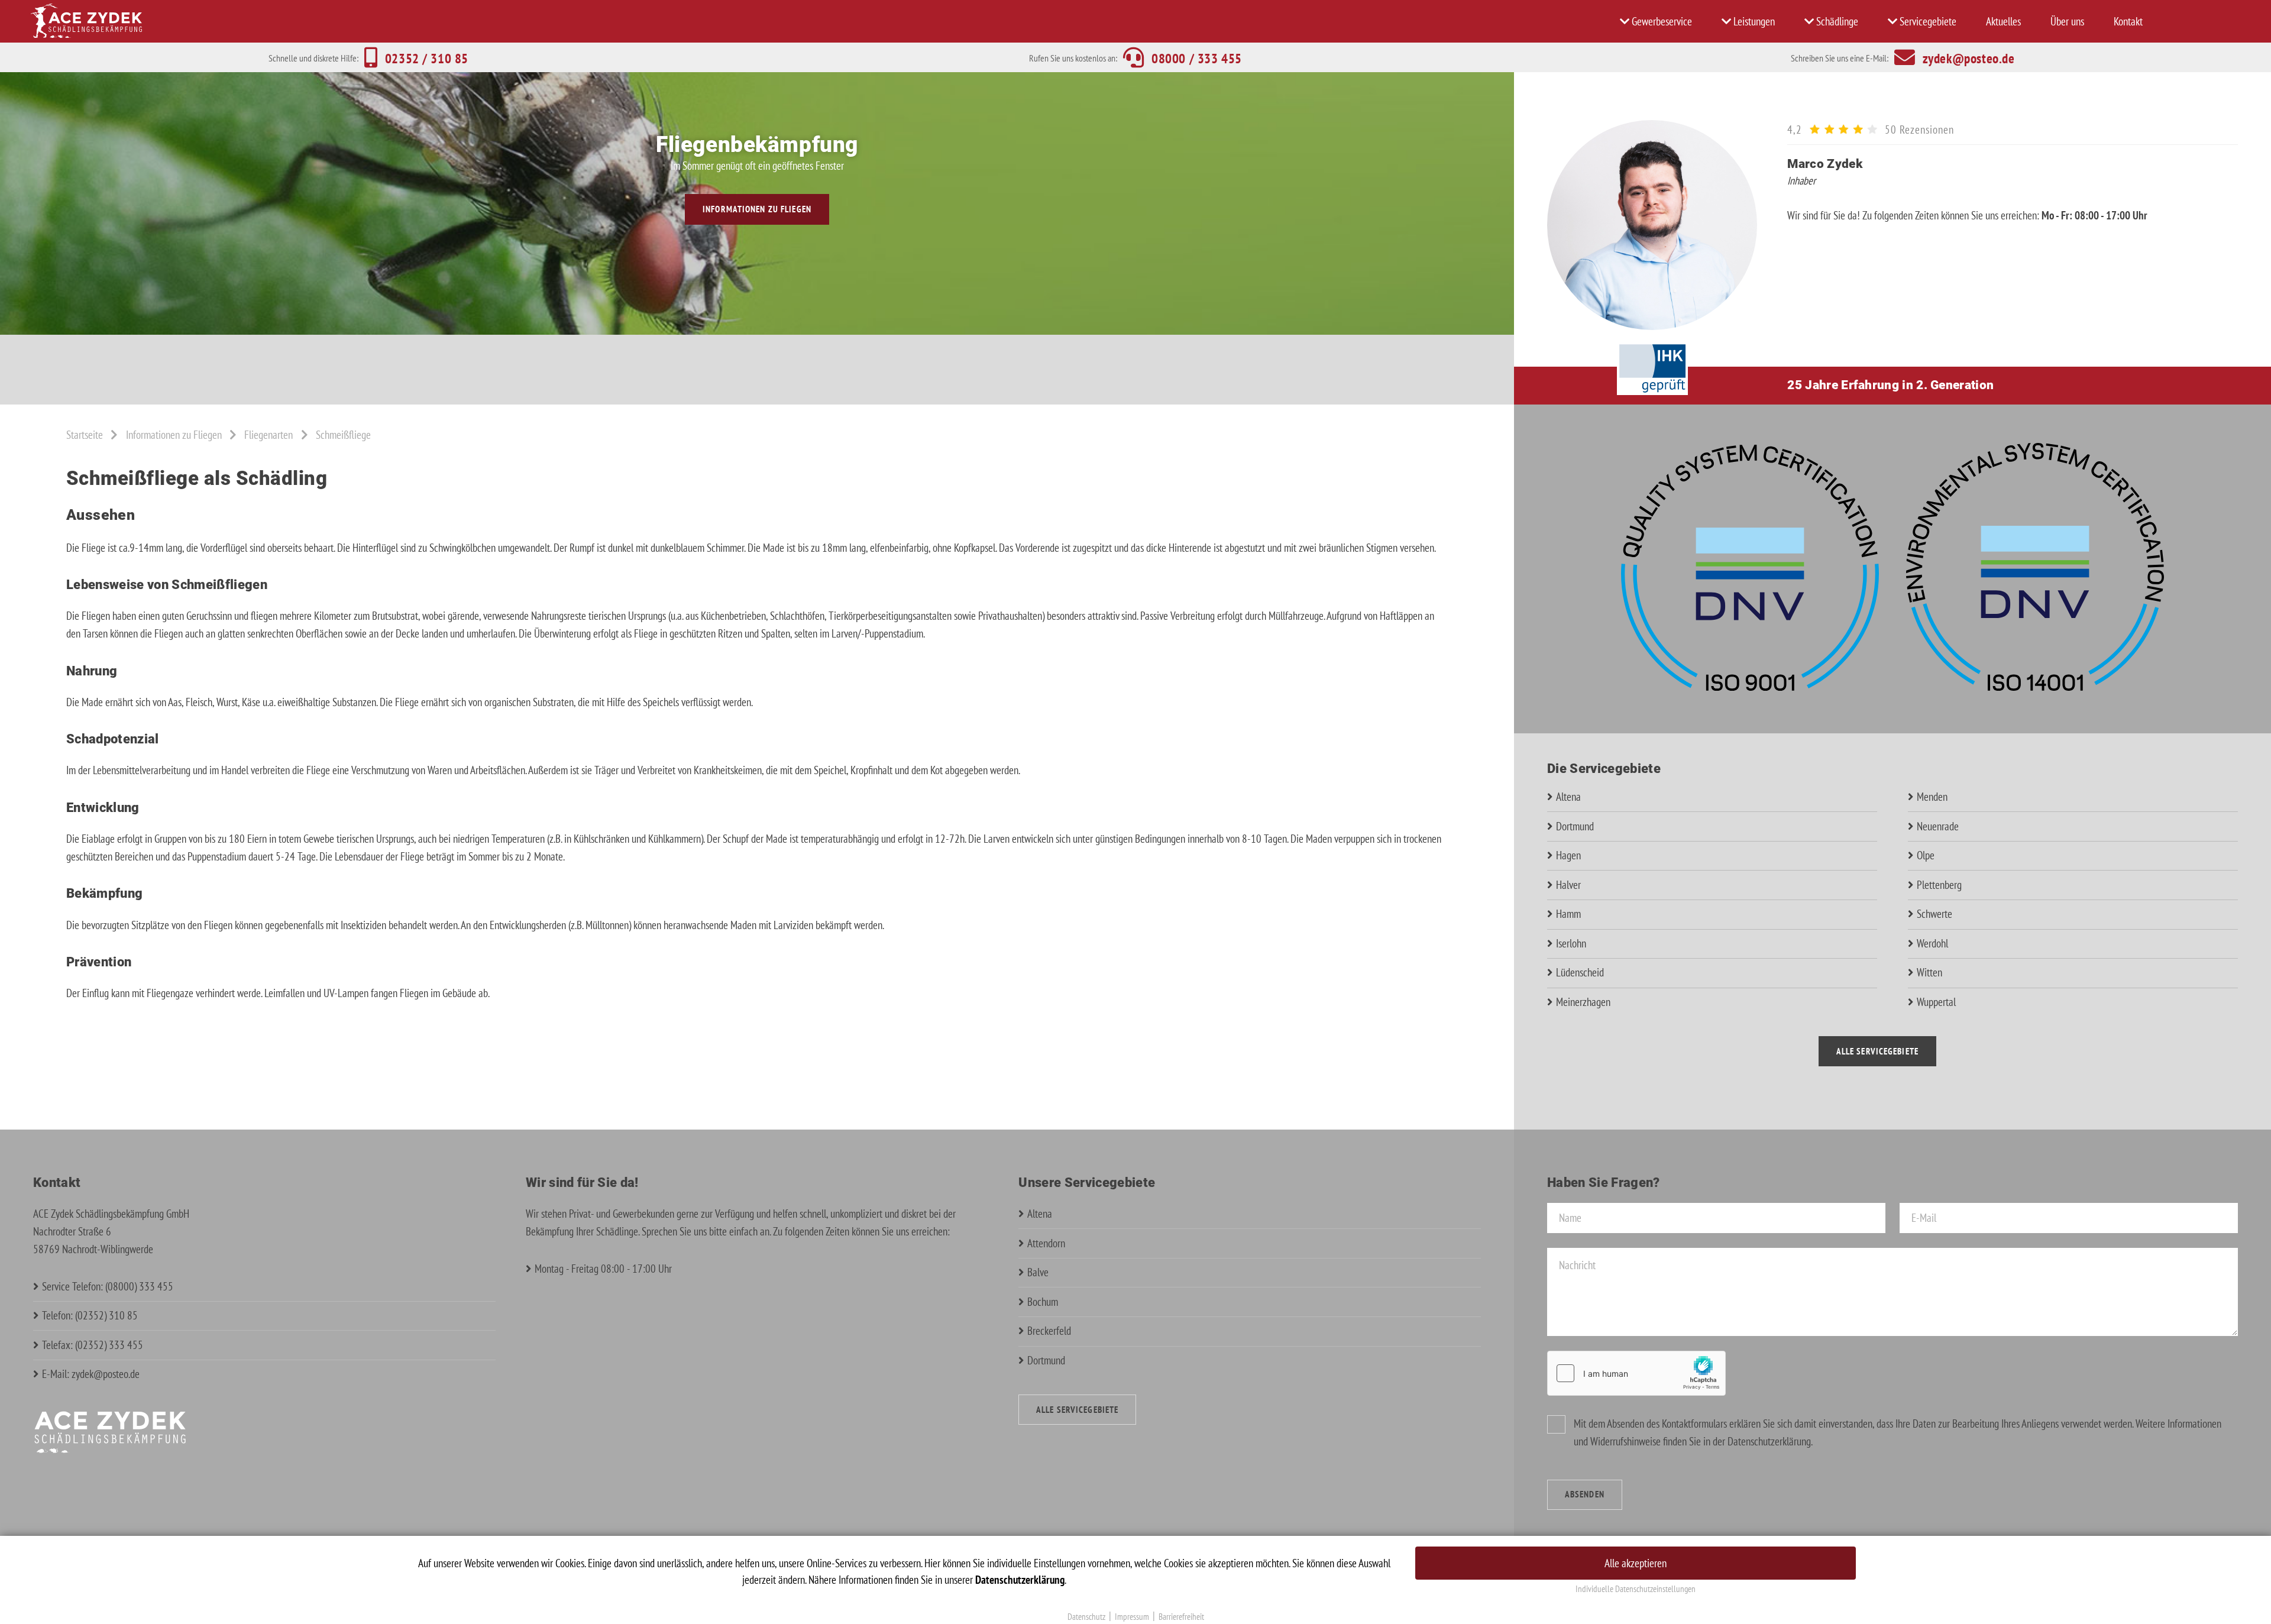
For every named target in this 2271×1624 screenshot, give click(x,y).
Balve (1038, 1272)
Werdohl (1932, 943)
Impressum (1132, 1617)
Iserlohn (1571, 943)
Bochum (1043, 1302)
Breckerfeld (1049, 1331)
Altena (1568, 797)
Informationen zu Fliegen (757, 209)
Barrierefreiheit (1181, 1617)
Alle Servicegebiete (1877, 1051)
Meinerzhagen (1583, 1002)
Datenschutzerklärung (1769, 1441)
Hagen (1568, 855)
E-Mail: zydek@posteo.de (91, 1374)
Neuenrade (1938, 826)
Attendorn (1046, 1243)
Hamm (1568, 914)
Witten (1929, 972)
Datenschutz (1086, 1617)
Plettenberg (1939, 885)
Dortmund (1575, 826)
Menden (1932, 797)
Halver (1568, 885)
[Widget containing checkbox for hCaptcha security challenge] (1636, 1373)
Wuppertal (1936, 1002)
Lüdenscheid (1580, 972)
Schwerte (1934, 914)
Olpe (1926, 855)
